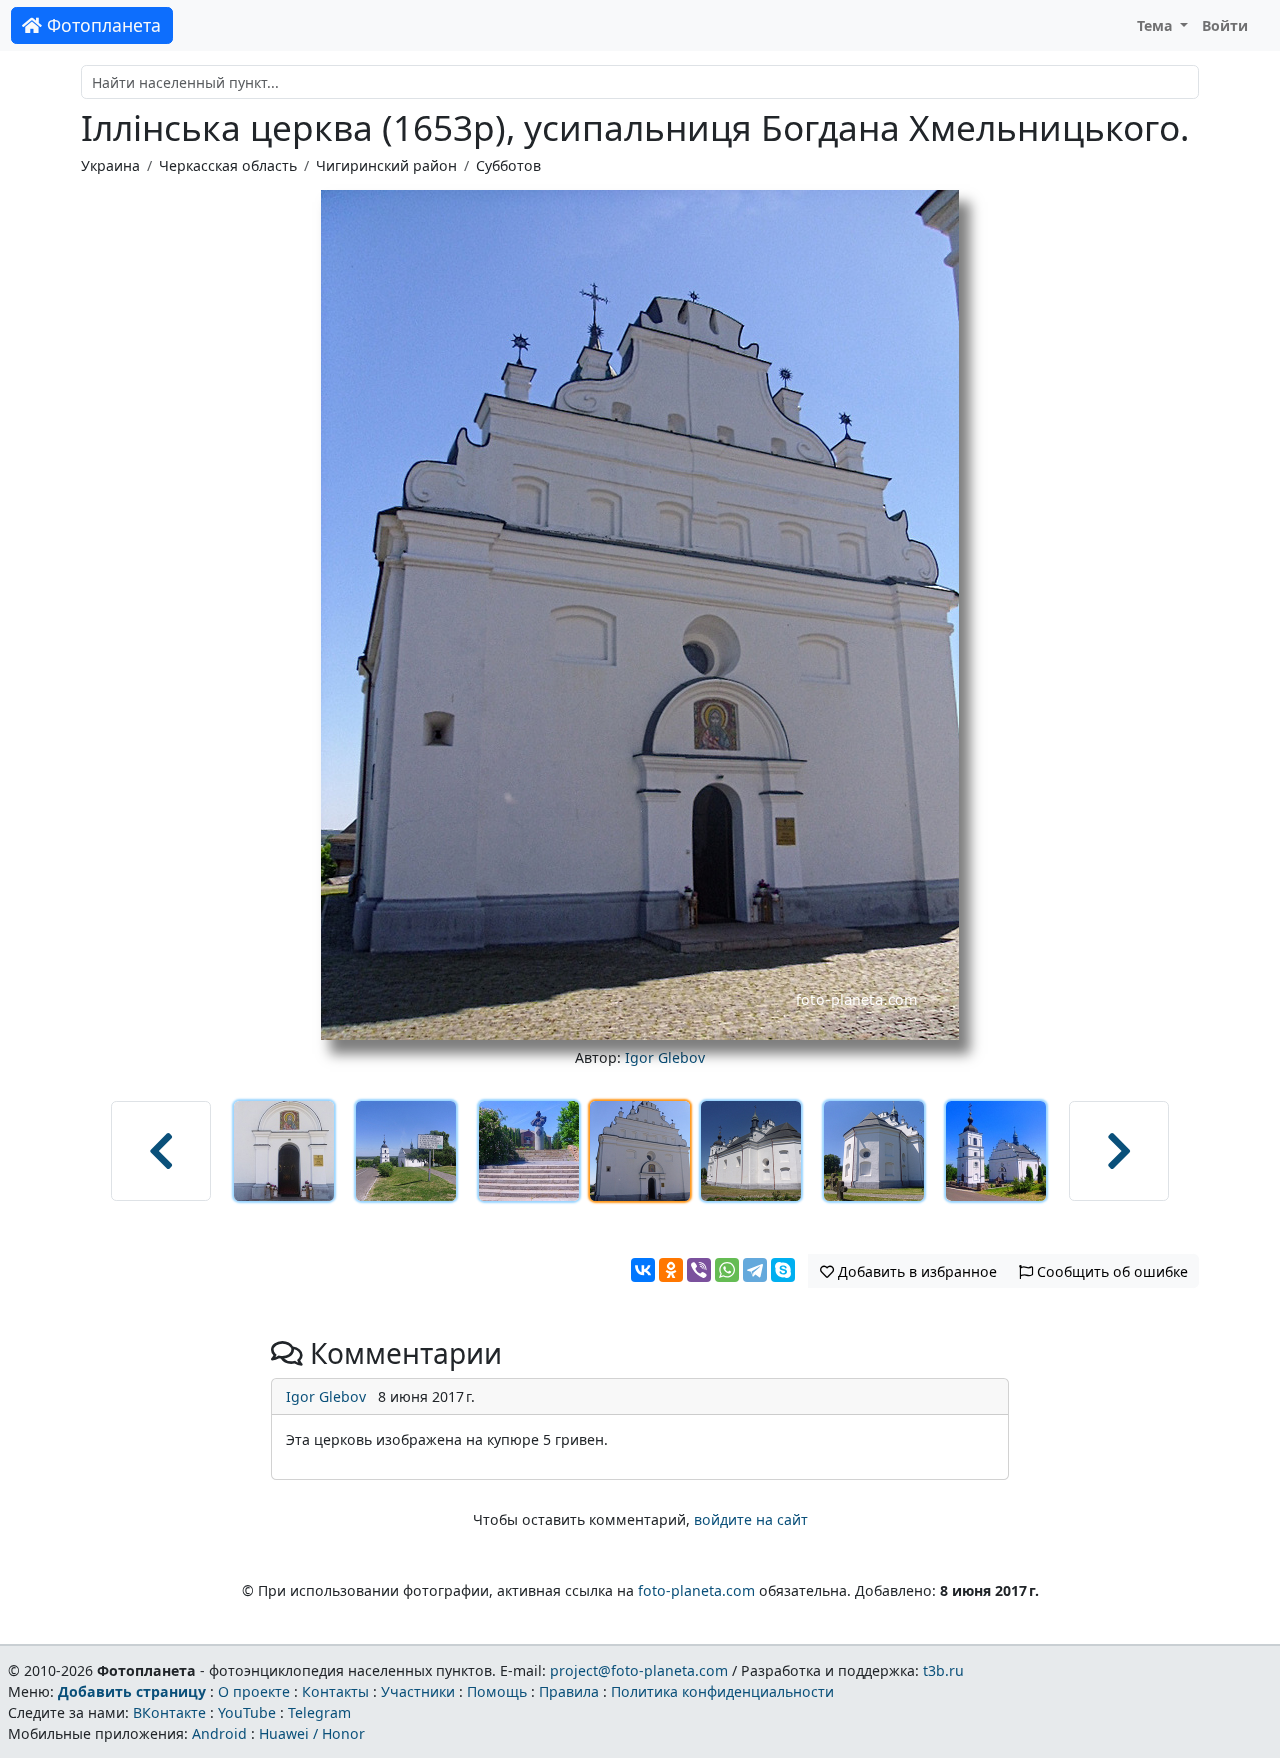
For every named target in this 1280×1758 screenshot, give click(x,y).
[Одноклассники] (671, 1270)
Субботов (508, 165)
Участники (418, 1691)
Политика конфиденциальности (722, 1691)
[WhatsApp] (727, 1270)
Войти (1225, 25)
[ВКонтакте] (643, 1270)
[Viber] (699, 1270)
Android (219, 1733)
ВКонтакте (169, 1712)
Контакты (335, 1691)
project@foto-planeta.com (639, 1670)
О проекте (254, 1691)
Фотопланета (101, 25)
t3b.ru (943, 1670)
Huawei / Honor (312, 1733)
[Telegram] (755, 1270)
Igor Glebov (665, 1057)
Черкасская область (228, 165)
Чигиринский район (386, 165)
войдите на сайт (751, 1519)
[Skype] (783, 1270)
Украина (110, 165)
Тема (1157, 25)
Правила (569, 1691)
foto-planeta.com (696, 1590)
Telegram (319, 1712)
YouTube (247, 1712)
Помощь (497, 1691)
